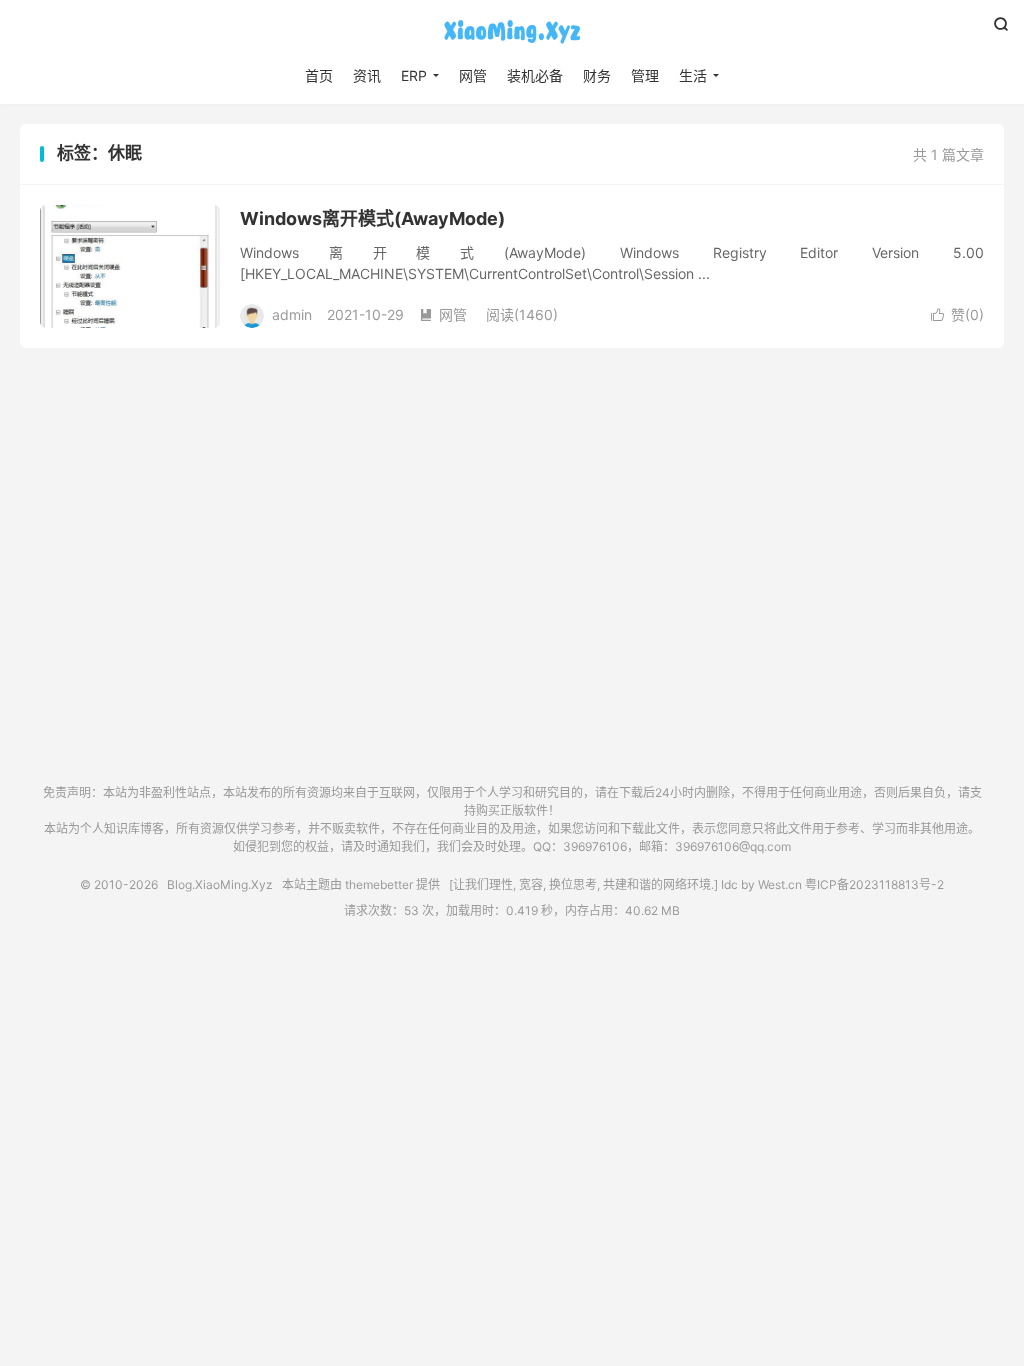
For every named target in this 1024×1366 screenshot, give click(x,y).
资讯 (367, 75)
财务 (597, 75)
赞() (957, 314)
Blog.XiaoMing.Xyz (512, 31)
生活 (693, 75)
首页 (319, 75)
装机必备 (535, 75)
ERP (414, 75)
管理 (645, 75)
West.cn (780, 884)
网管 (473, 75)
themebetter (379, 884)
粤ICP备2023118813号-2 (874, 884)
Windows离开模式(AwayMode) (372, 218)
